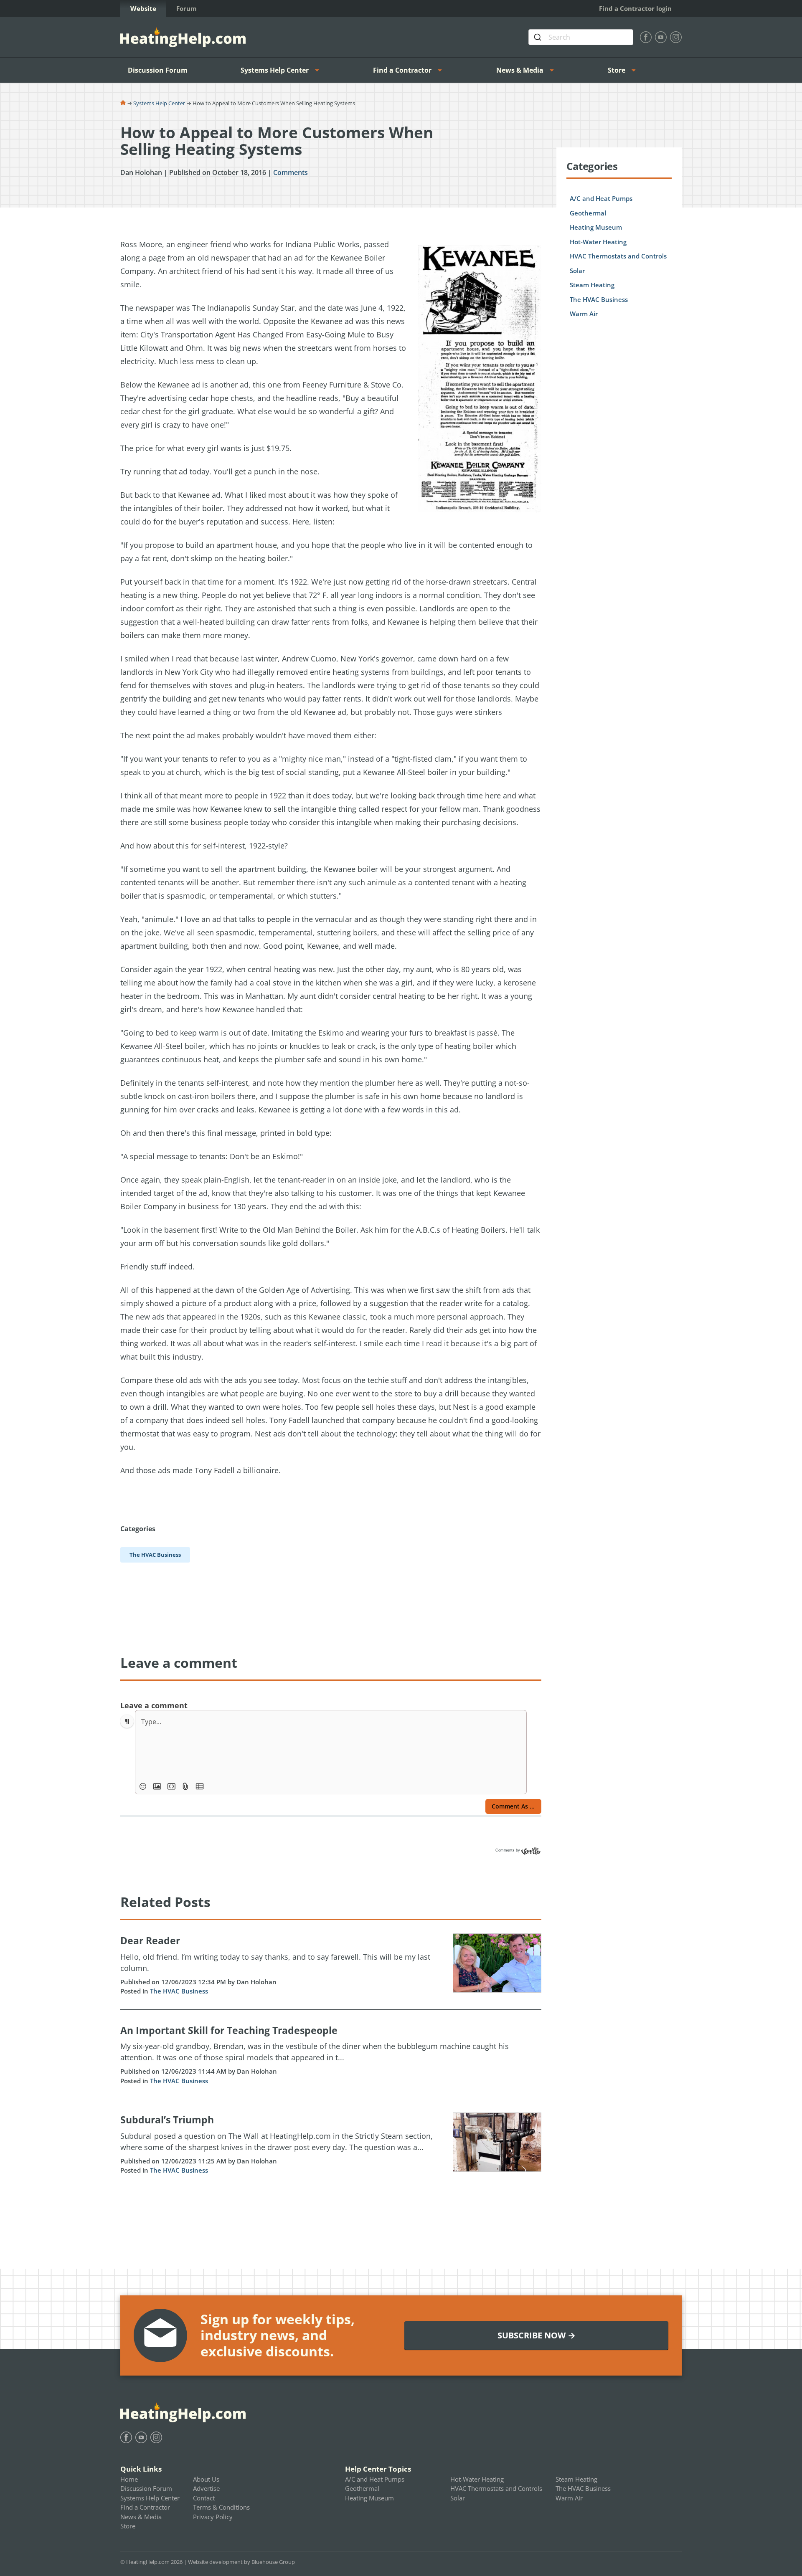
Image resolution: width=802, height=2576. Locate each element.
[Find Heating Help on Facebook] (646, 37)
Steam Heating (592, 285)
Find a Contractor (402, 70)
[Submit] (539, 37)
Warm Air (584, 314)
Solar (577, 271)
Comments (291, 172)
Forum (187, 8)
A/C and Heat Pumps (601, 198)
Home (129, 2479)
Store (617, 70)
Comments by (508, 1850)
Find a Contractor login (635, 8)
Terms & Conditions (221, 2507)
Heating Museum (596, 227)
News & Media (520, 70)
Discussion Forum (158, 70)
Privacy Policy (213, 2517)
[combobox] (581, 37)
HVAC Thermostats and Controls (618, 256)
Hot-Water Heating (598, 242)
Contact (204, 2498)
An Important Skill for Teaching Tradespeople (229, 2030)
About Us (206, 2479)
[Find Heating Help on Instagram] (676, 37)
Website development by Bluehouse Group (241, 2562)
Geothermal (588, 213)
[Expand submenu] (320, 70)
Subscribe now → (537, 2335)
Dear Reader (150, 1940)
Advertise (206, 2488)
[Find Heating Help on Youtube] (661, 37)
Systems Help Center (275, 70)
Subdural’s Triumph (167, 2120)
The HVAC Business (179, 1991)
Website (143, 8)
